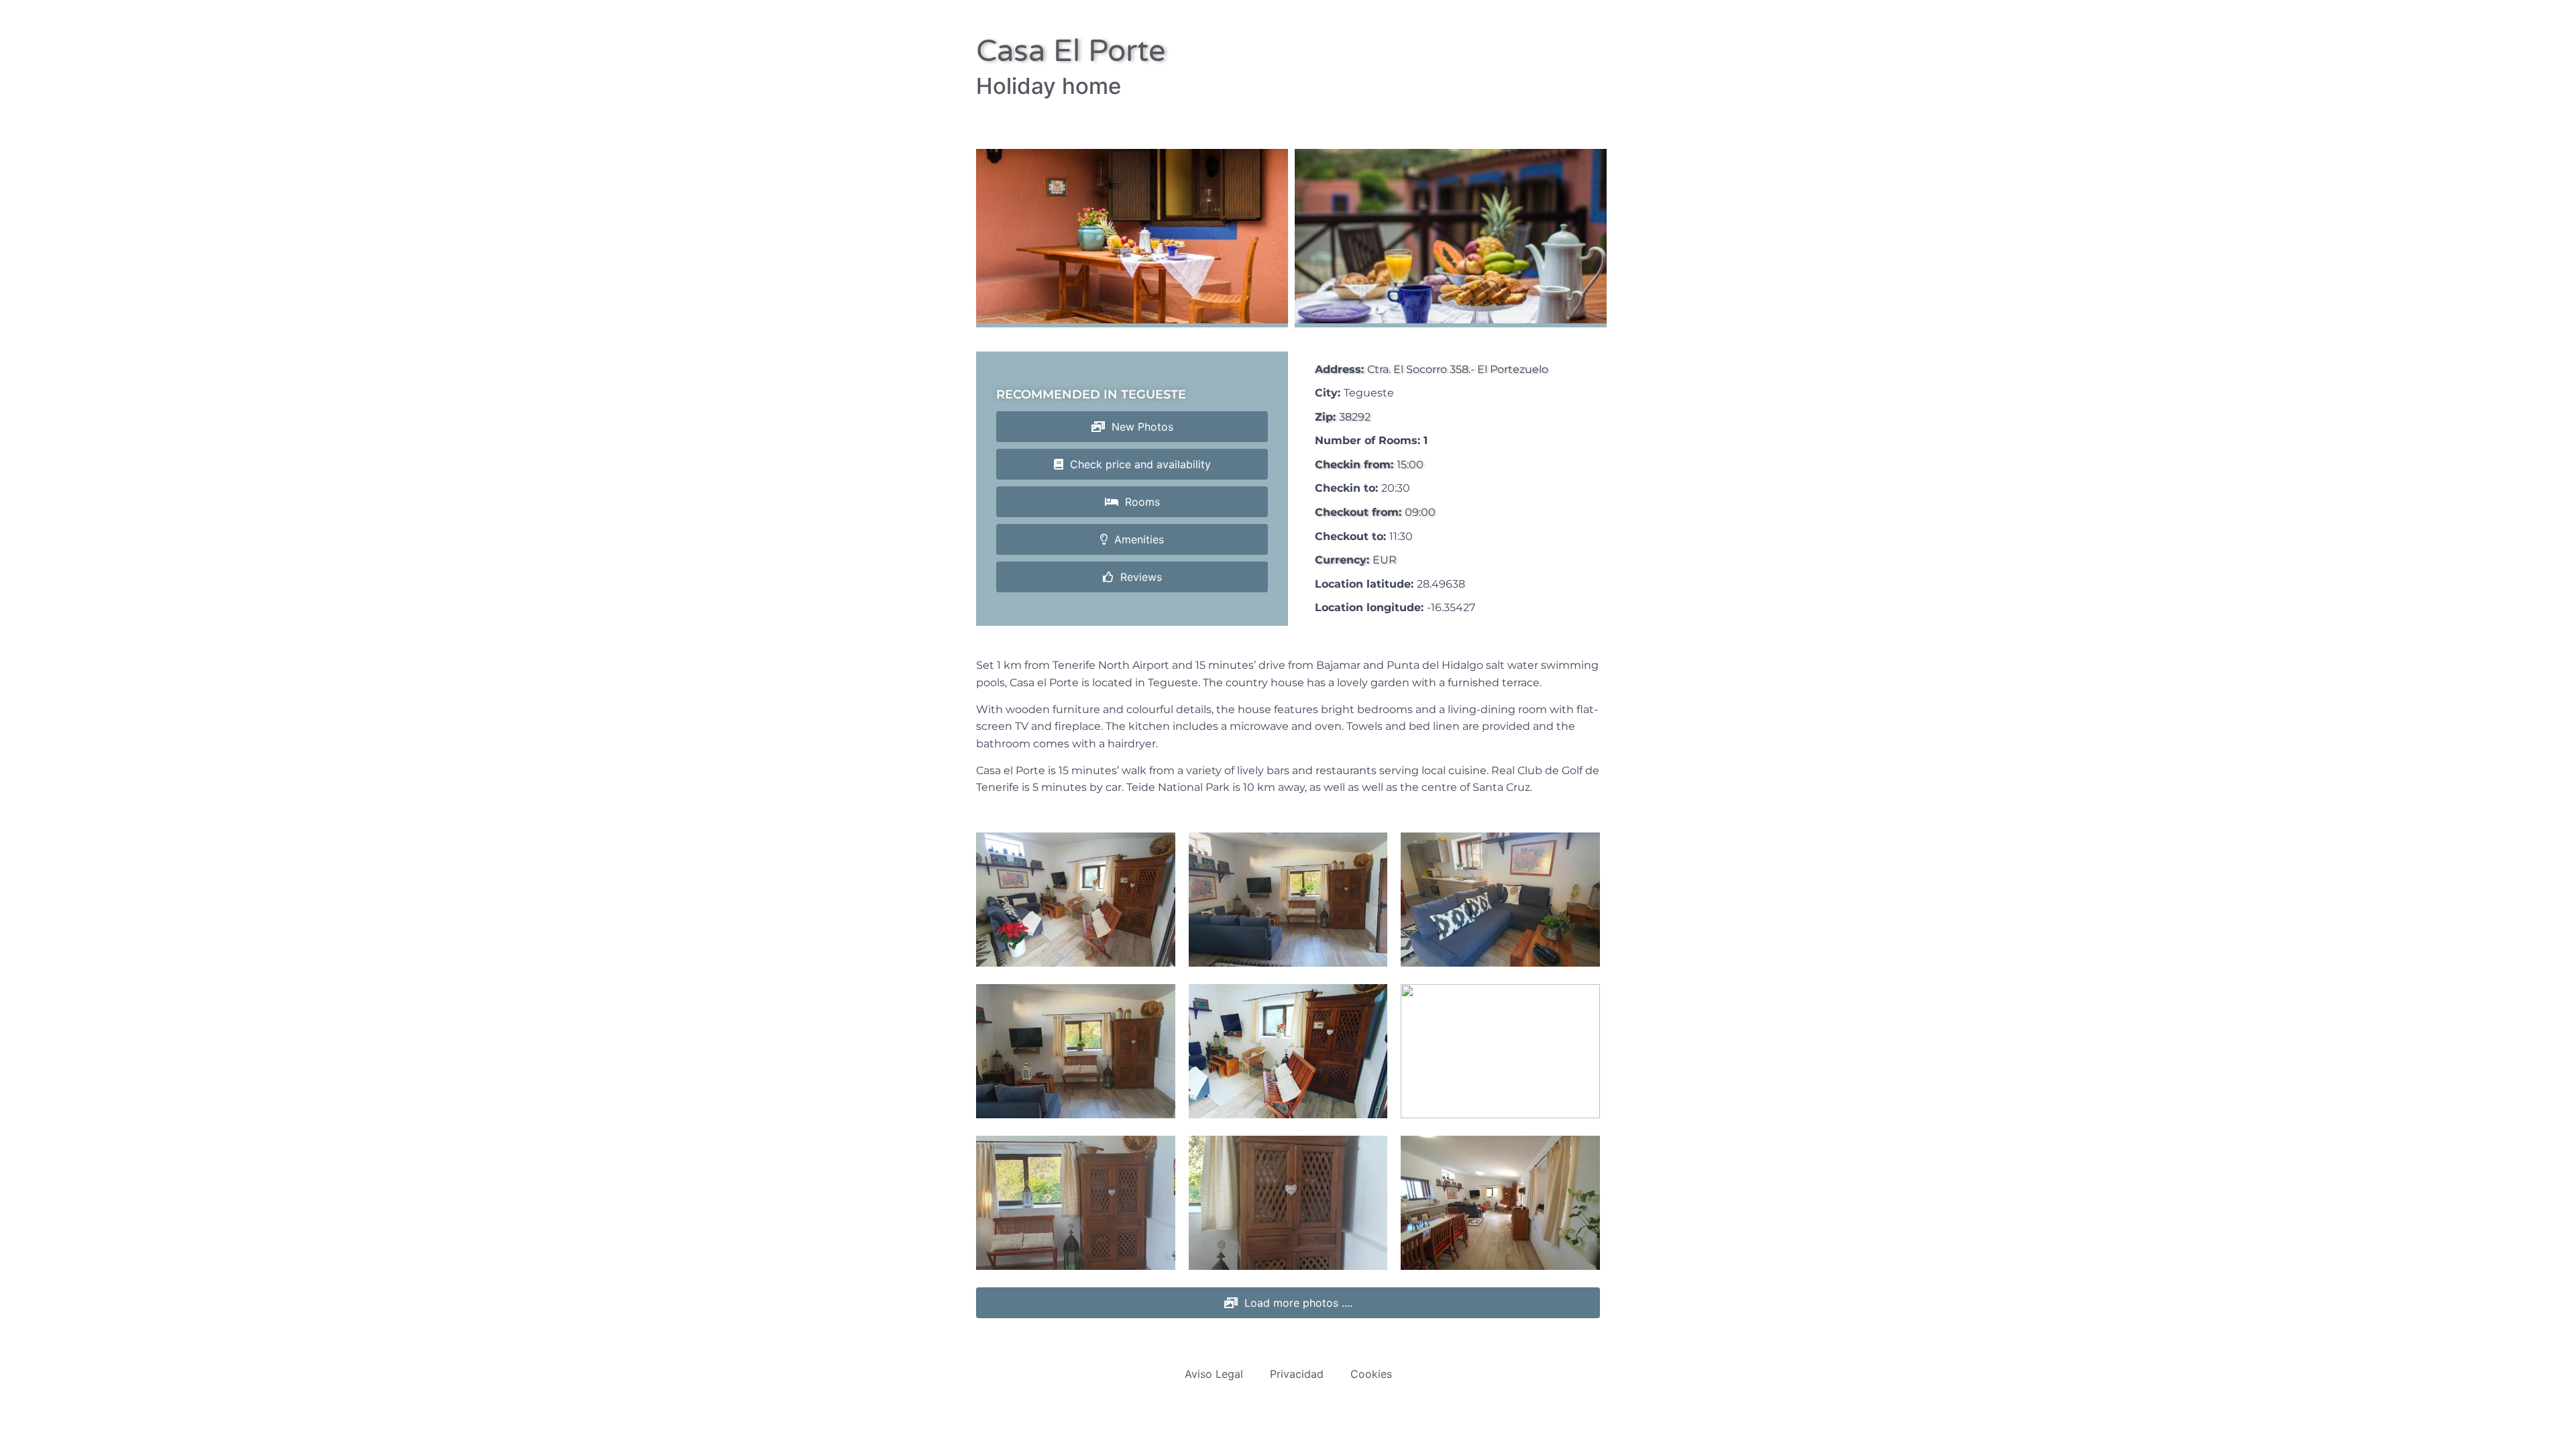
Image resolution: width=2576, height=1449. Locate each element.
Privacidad (1297, 1374)
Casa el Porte (1071, 52)
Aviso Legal (1214, 1374)
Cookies (1371, 1374)
